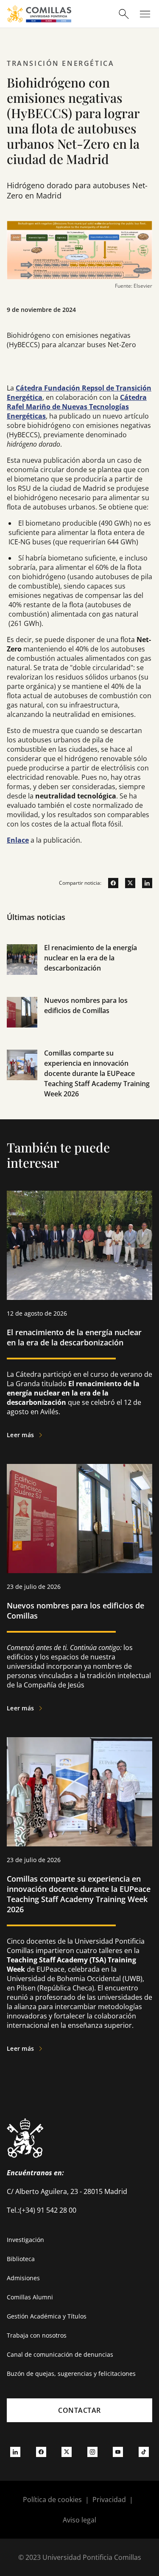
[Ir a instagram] (92, 2451)
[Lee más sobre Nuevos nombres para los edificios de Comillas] (79, 1519)
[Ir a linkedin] (144, 883)
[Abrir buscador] (124, 14)
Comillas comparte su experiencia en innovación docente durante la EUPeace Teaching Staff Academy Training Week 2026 (97, 1073)
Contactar (79, 2410)
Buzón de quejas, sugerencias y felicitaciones (71, 2374)
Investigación (25, 2240)
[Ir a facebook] (110, 883)
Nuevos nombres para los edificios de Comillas (75, 1611)
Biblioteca (21, 2259)
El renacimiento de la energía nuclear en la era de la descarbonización (91, 958)
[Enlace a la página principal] (39, 14)
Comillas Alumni (30, 2297)
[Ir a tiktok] (144, 2451)
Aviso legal (79, 2520)
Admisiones (23, 2278)
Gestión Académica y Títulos (47, 2316)
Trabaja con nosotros (37, 2335)
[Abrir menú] (145, 14)
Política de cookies (52, 2500)
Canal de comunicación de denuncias (60, 2354)
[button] (79, 969)
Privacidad (109, 2500)
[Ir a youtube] (118, 2451)
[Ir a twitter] (127, 883)
